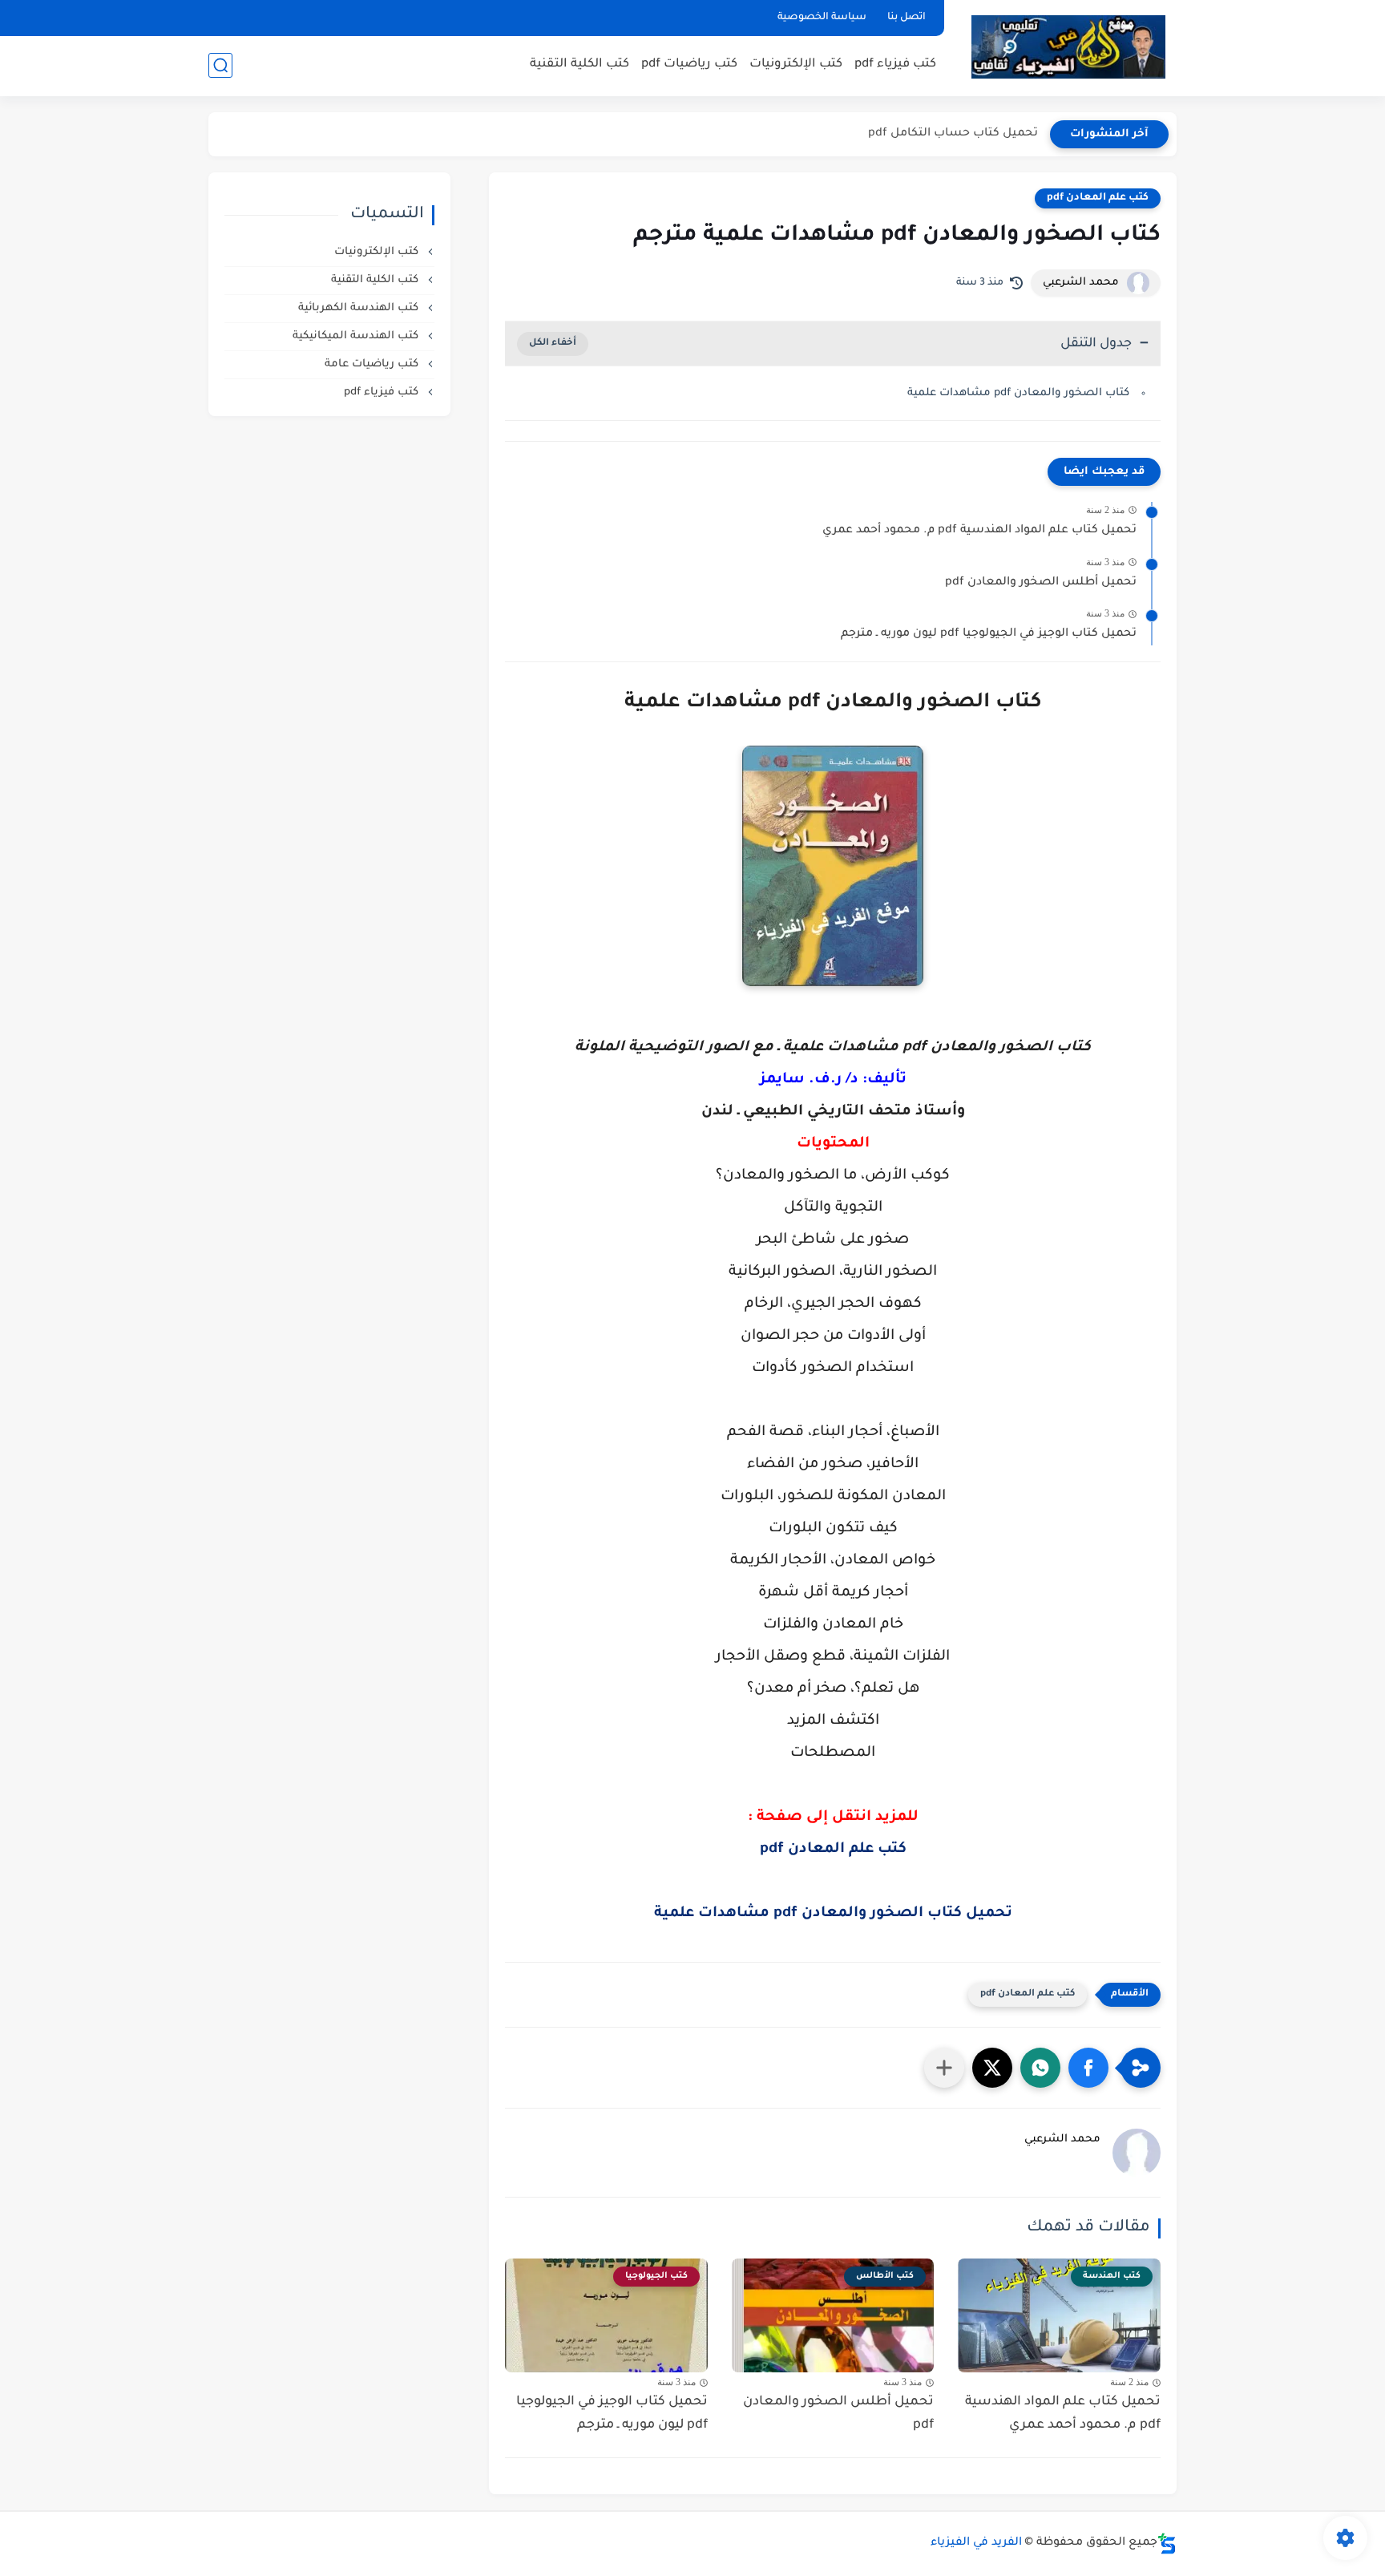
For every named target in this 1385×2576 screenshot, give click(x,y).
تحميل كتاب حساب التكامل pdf (953, 134)
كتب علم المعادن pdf (1098, 198)
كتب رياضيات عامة (373, 364)
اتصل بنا (907, 18)
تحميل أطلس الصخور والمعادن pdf (1041, 583)
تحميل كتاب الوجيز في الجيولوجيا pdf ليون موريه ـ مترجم (989, 634)
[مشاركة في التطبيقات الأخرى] (944, 2068)
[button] (1088, 2068)
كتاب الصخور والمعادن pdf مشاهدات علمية (1018, 393)
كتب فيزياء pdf (895, 65)
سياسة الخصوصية (822, 18)
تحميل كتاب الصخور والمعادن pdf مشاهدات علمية (833, 1914)
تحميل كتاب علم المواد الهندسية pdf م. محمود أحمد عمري (979, 531)
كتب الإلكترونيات (796, 65)
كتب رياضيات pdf (689, 65)
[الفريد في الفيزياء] (1068, 47)
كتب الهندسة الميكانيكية (357, 336)
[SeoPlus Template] (1167, 2544)
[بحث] (220, 65)
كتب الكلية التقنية (579, 65)
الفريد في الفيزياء (976, 2543)
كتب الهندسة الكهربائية (360, 308)
